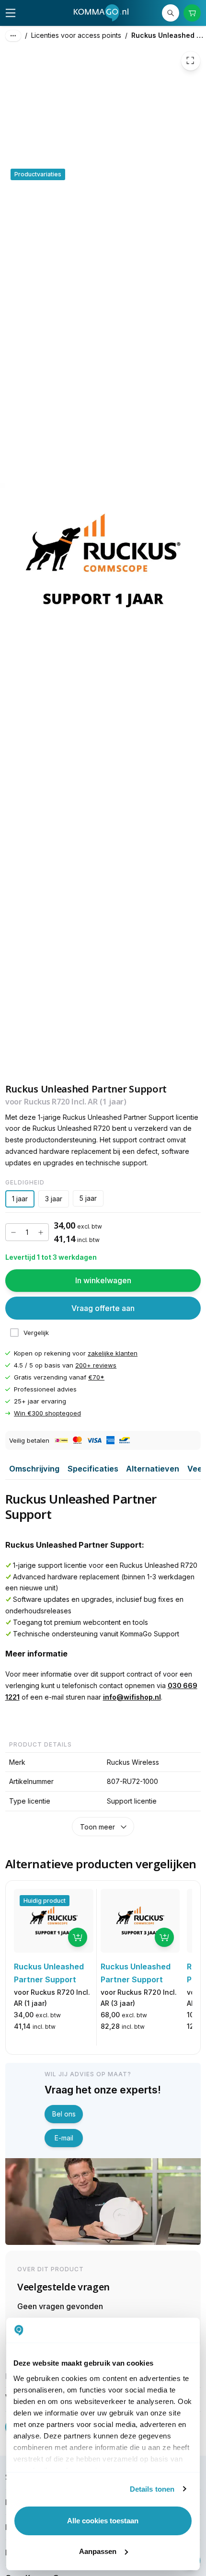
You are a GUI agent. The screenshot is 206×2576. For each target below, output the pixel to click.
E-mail (64, 2138)
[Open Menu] (11, 13)
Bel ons (64, 2114)
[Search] (171, 13)
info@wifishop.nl (132, 1697)
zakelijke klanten (113, 1353)
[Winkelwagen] (192, 13)
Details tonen (152, 2489)
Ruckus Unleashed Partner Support (169, 35)
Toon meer (97, 1827)
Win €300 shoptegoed (47, 1414)
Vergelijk (36, 1333)
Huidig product (45, 1901)
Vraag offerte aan (103, 1308)
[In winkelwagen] (78, 1937)
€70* (96, 1378)
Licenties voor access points (76, 35)
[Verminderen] (13, 1232)
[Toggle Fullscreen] (191, 61)
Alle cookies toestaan (103, 2521)
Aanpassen (98, 2551)
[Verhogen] (41, 1232)
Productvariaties (38, 174)
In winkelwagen (103, 1280)
